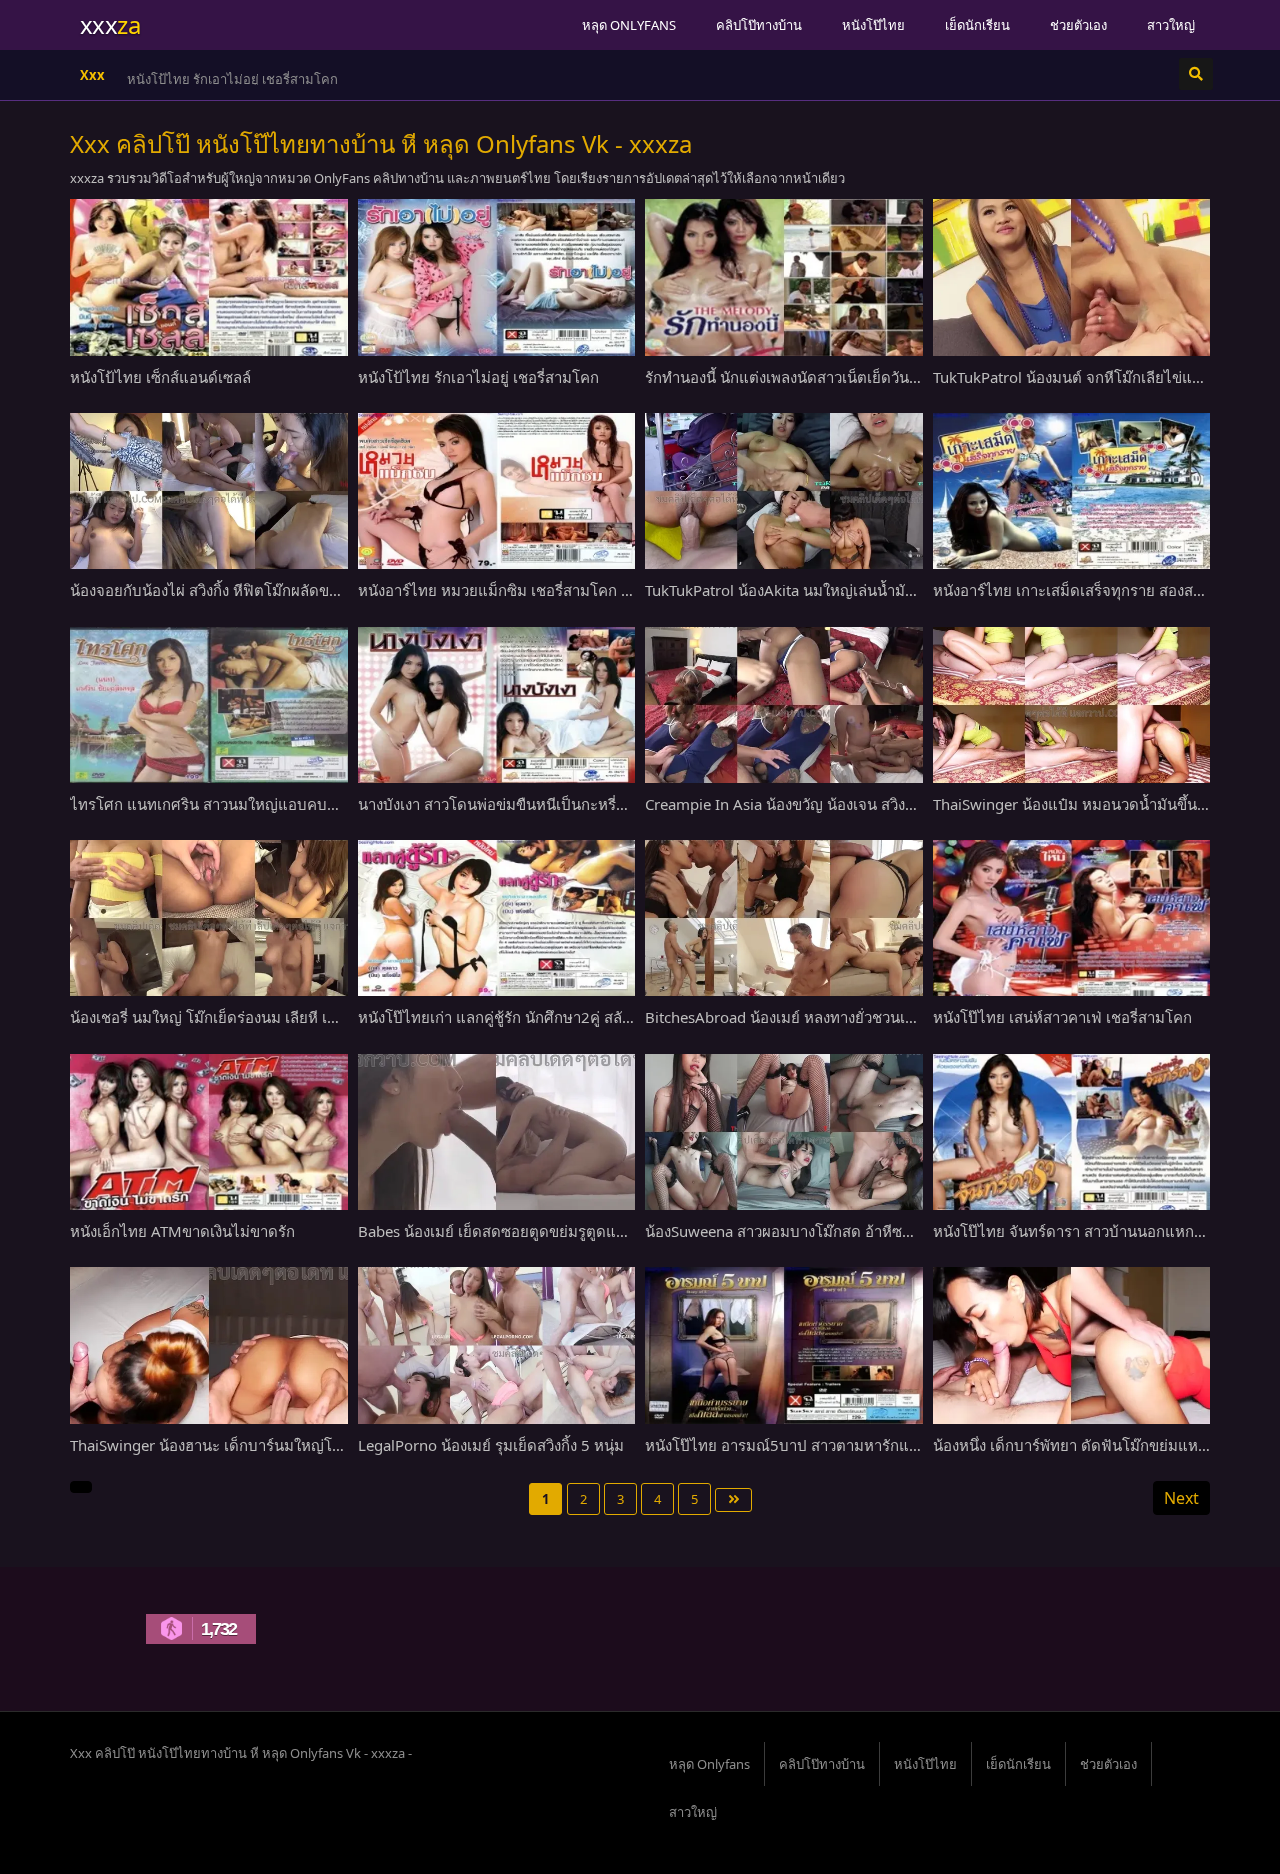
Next (1181, 1498)
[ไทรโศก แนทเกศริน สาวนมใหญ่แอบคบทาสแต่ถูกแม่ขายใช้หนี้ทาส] (209, 705)
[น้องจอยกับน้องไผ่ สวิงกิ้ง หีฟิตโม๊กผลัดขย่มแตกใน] (209, 491)
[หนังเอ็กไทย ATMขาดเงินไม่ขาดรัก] (209, 1132)
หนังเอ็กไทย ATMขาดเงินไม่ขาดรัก (182, 1231)
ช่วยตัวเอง (1078, 25)
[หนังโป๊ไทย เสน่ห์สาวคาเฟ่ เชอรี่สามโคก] (1072, 918)
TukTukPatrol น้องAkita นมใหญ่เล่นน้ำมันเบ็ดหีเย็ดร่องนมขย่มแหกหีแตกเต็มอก (901, 590)
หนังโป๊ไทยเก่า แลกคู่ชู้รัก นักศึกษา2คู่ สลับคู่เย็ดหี (517, 1017)
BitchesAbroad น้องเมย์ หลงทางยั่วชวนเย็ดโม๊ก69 (807, 1017)
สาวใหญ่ (1171, 25)
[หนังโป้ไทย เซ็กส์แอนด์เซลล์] (209, 277)
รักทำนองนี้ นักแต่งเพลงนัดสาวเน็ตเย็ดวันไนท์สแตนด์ (274, 79)
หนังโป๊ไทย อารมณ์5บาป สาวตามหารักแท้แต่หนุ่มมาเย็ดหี (833, 1445)
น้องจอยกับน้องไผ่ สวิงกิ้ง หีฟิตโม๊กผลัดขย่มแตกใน (232, 590)
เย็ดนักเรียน (977, 25)
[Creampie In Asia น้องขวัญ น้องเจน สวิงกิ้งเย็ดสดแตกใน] (784, 705)
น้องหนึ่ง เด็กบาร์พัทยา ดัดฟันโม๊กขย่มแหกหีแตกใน (1098, 1445)
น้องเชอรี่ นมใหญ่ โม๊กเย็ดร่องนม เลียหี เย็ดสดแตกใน (240, 1017)
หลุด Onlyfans (629, 25)
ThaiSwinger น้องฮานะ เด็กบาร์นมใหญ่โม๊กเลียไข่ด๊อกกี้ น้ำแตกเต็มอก (296, 1445)
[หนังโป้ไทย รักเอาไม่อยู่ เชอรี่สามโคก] (497, 277)
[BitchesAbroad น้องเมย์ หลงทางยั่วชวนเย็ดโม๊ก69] (784, 918)
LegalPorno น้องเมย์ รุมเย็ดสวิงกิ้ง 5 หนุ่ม (491, 1445)
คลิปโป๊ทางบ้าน (759, 25)
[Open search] (1196, 74)
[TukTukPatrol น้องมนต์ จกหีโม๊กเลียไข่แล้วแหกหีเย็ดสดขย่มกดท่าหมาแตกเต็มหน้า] (1072, 277)
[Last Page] (733, 1500)
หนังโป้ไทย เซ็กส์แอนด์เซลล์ (160, 377)
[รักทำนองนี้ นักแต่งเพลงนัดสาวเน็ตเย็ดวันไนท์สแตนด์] (784, 277)
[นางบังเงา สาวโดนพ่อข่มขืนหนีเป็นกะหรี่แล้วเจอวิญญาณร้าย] (497, 705)
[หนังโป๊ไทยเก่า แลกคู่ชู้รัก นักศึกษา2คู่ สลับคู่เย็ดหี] (497, 918)
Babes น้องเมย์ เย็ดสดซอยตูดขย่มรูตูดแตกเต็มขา (518, 1231)
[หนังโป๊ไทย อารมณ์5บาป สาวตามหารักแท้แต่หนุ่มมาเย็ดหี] (784, 1345)
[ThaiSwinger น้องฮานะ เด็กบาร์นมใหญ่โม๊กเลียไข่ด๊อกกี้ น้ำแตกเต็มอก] (209, 1345)
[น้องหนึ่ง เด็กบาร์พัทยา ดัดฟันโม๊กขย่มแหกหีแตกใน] (1072, 1345)
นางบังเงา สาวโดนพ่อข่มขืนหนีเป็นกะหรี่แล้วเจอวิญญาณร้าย (552, 804)
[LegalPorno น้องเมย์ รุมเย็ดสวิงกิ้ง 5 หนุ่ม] (497, 1345)
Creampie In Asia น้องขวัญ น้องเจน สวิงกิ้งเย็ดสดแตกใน (827, 804)
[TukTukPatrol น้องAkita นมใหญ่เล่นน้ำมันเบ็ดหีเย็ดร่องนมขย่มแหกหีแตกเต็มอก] (784, 491)
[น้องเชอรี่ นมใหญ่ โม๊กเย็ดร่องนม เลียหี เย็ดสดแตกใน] (209, 918)
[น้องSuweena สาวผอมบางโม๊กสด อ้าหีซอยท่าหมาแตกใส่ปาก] (784, 1132)
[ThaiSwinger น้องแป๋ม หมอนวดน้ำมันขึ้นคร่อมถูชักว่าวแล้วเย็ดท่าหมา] (1072, 705)
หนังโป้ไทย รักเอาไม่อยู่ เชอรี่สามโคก (478, 377)
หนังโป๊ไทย (873, 25)
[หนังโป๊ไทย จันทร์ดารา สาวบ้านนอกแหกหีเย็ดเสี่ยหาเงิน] (1072, 1132)
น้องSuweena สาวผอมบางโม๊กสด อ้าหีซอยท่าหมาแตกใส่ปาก (841, 1231)
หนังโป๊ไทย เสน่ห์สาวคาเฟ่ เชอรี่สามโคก (1062, 1017)
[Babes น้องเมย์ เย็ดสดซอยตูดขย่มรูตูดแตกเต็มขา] (497, 1132)
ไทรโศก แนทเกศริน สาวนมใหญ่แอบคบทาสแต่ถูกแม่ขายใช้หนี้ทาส (286, 804)
